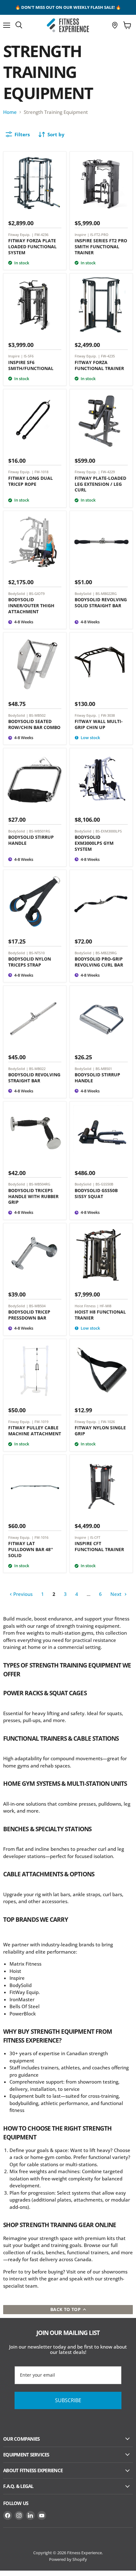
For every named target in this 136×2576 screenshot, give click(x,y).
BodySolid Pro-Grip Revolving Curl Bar (99, 962)
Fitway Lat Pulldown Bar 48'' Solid (31, 1549)
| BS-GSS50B (103, 1184)
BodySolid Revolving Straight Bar (34, 1078)
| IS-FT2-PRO (98, 235)
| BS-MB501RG (38, 831)
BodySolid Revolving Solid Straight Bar (101, 603)
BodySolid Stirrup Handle (31, 840)
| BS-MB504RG (38, 1184)
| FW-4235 (106, 356)
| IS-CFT (94, 1537)
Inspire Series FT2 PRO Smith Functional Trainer (101, 247)
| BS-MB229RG (105, 953)
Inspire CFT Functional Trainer (99, 1546)
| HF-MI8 (104, 1306)
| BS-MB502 (36, 715)
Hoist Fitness (85, 1306)
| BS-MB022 (36, 1069)
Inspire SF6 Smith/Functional (31, 365)
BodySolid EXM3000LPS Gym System (94, 843)
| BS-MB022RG (105, 594)
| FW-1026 (106, 1422)
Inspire (80, 235)
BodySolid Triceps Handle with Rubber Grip (33, 1196)
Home (10, 112)
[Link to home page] (68, 25)
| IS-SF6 (27, 356)
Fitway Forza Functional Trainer (99, 365)
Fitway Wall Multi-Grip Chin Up (99, 724)
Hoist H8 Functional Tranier (100, 1315)
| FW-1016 (40, 1537)
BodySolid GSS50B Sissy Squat (96, 1193)
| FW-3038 (106, 715)
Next (117, 1594)
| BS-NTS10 (35, 953)
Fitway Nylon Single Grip (100, 1431)
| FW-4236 (40, 235)
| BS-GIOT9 (35, 594)
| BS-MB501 (102, 1069)
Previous (22, 1594)
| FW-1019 (40, 1422)
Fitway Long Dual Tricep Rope (31, 481)
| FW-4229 (106, 472)
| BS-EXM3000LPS (107, 831)
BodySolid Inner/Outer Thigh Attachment (31, 606)
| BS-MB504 (36, 1306)
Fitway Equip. (19, 235)
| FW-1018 (40, 472)
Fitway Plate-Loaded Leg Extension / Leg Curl (100, 484)
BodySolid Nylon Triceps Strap (30, 962)
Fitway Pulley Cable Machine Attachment (35, 1431)
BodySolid (17, 594)
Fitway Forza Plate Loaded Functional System (32, 247)
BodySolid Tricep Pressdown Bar (29, 1315)
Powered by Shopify (68, 2559)
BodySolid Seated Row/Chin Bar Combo (34, 724)
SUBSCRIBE (68, 2400)
